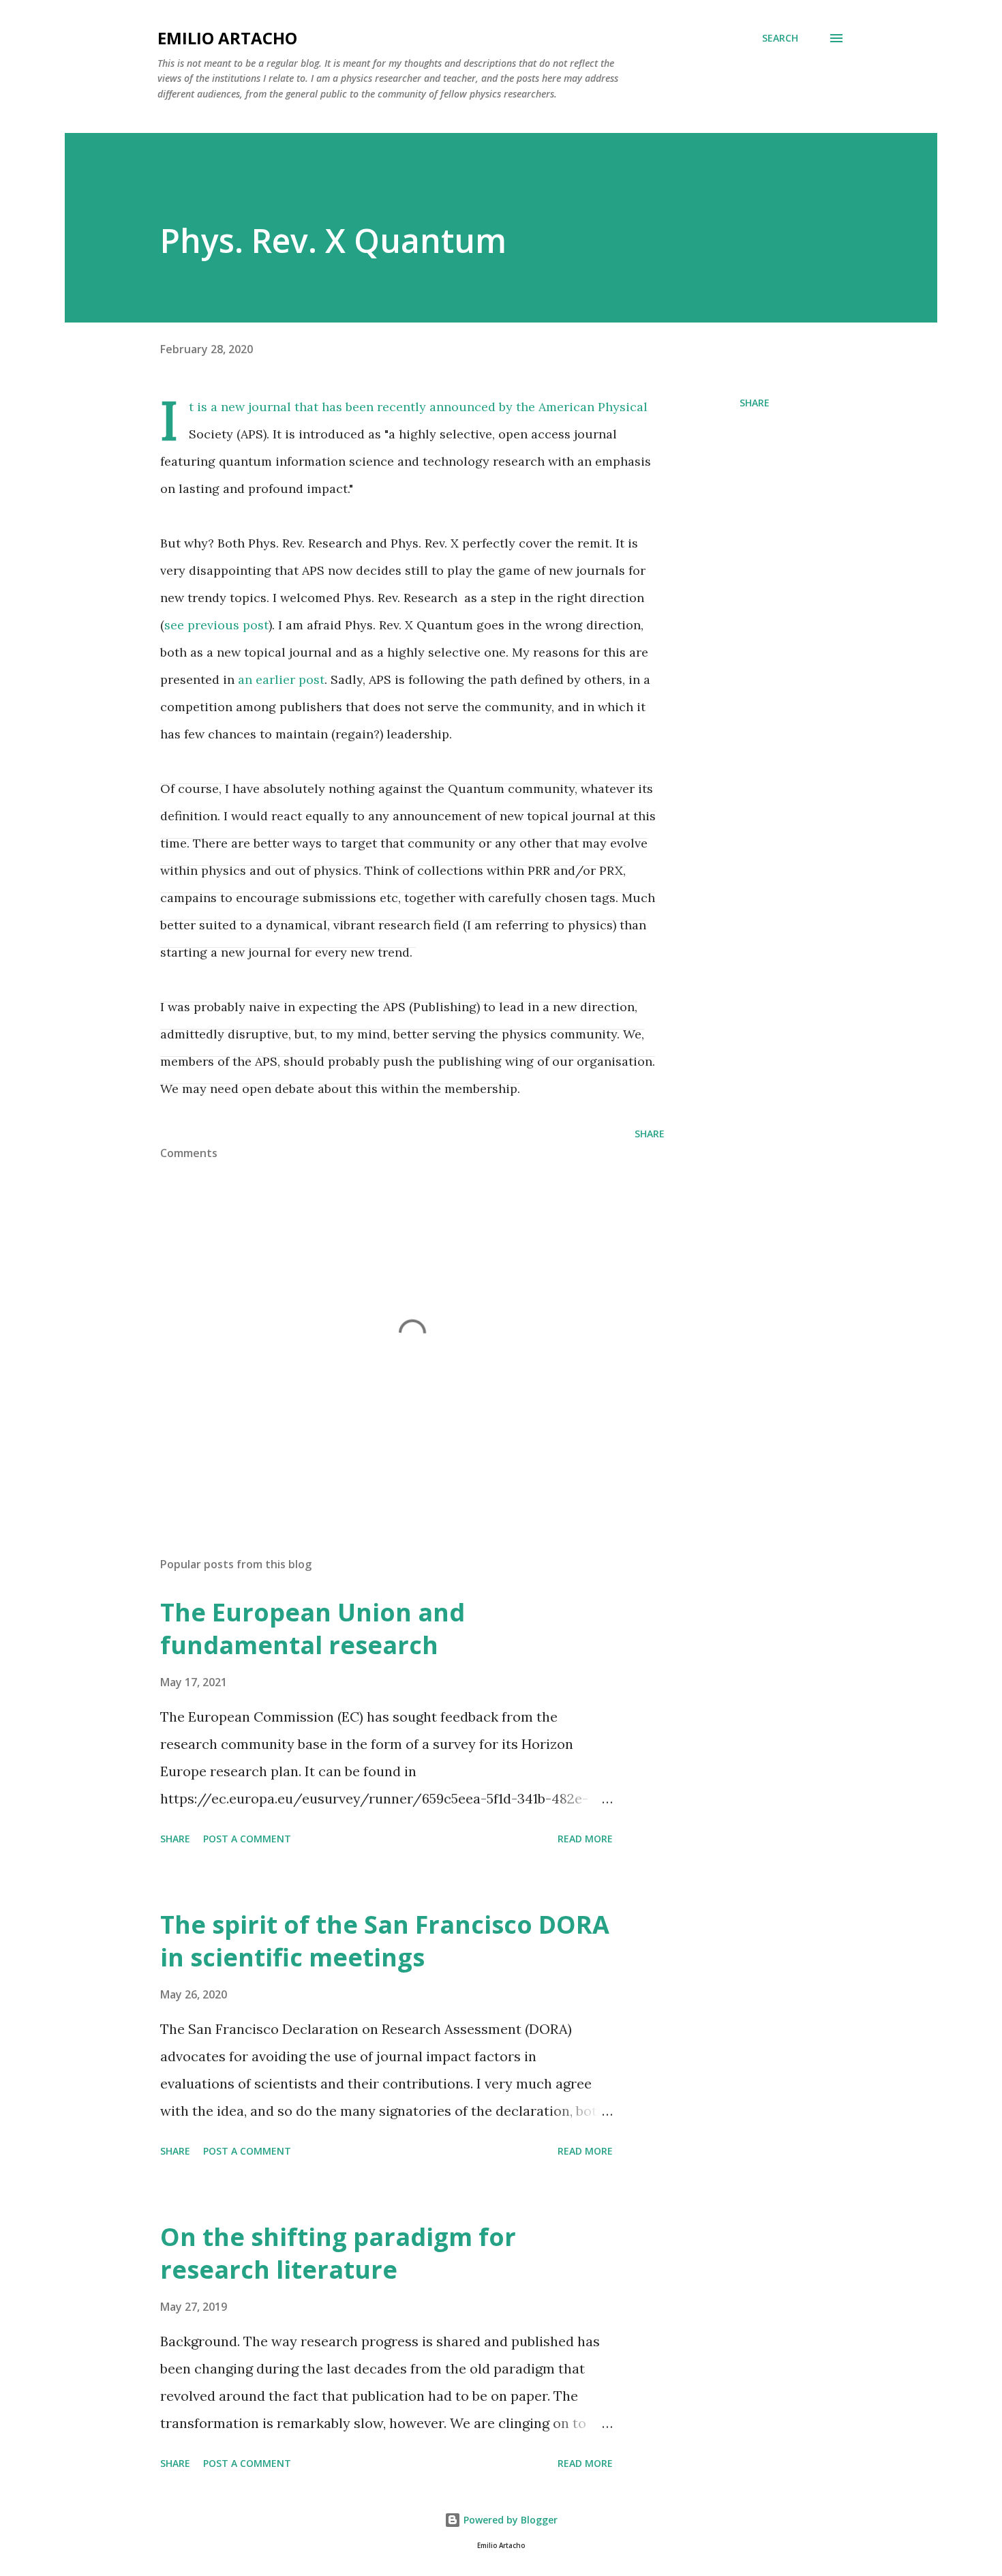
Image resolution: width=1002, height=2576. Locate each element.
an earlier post (281, 679)
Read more (585, 1839)
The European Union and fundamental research (313, 1629)
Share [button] (755, 403)
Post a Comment (247, 1839)
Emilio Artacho (227, 38)
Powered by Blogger (509, 2520)
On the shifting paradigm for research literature (338, 2253)
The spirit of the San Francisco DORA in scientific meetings (385, 1941)
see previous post (216, 625)
